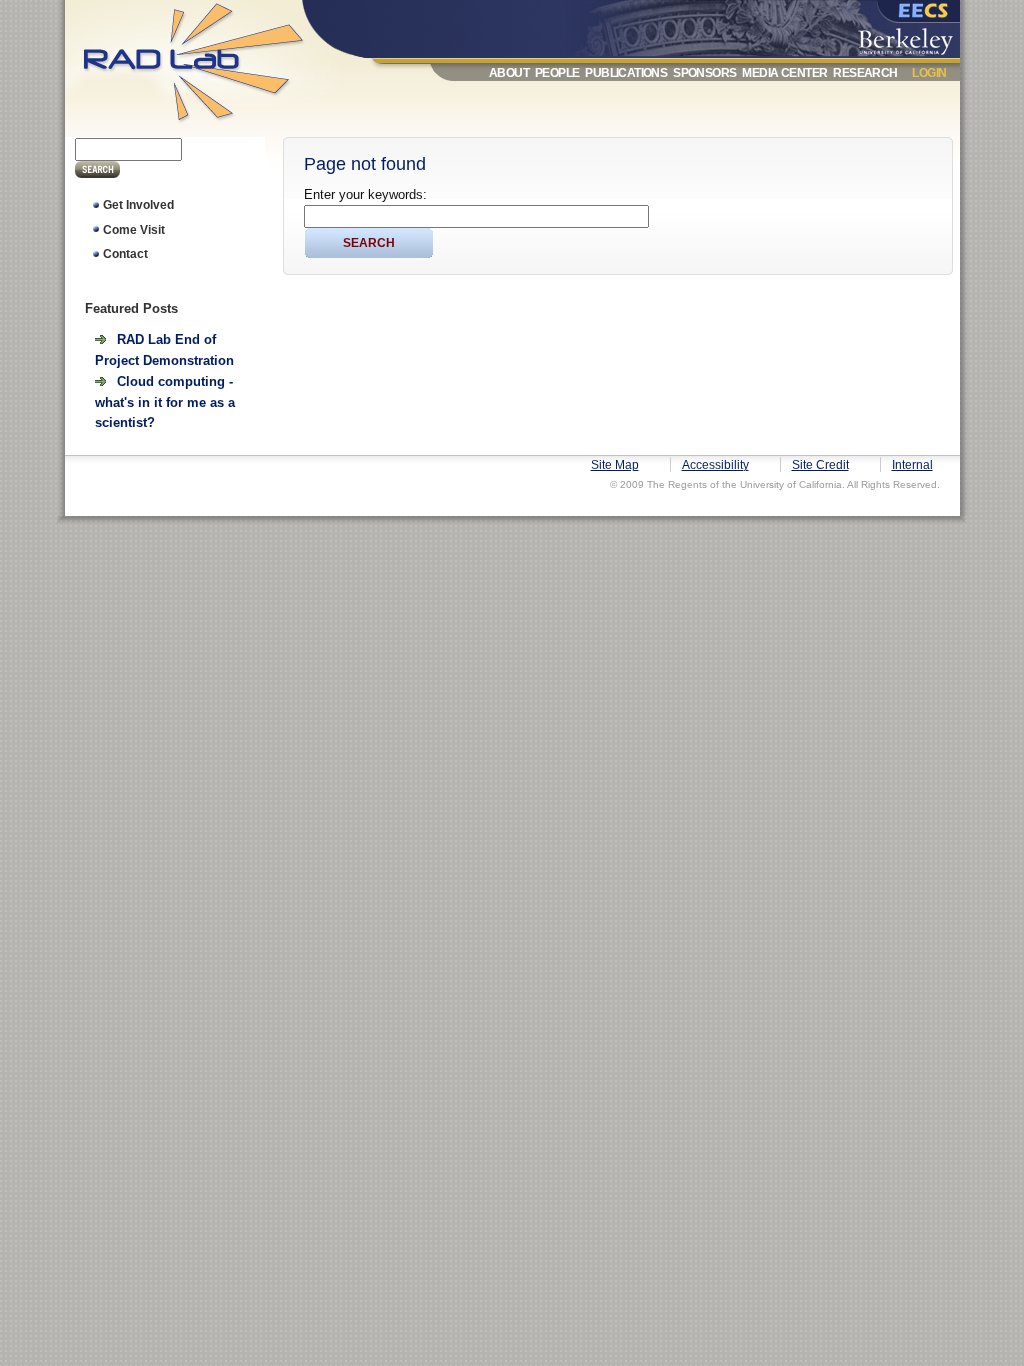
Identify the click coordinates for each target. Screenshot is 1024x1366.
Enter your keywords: (365, 194)
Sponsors (704, 73)
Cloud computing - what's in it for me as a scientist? (165, 402)
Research (865, 73)
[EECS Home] (910, 12)
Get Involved (138, 205)
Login (929, 73)
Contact (125, 254)
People (557, 73)
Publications (626, 73)
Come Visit (134, 230)
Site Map (615, 465)
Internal (912, 465)
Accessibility (715, 465)
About (509, 73)
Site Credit (820, 465)
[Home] (213, 126)
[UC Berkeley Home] (910, 37)
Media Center (784, 73)
